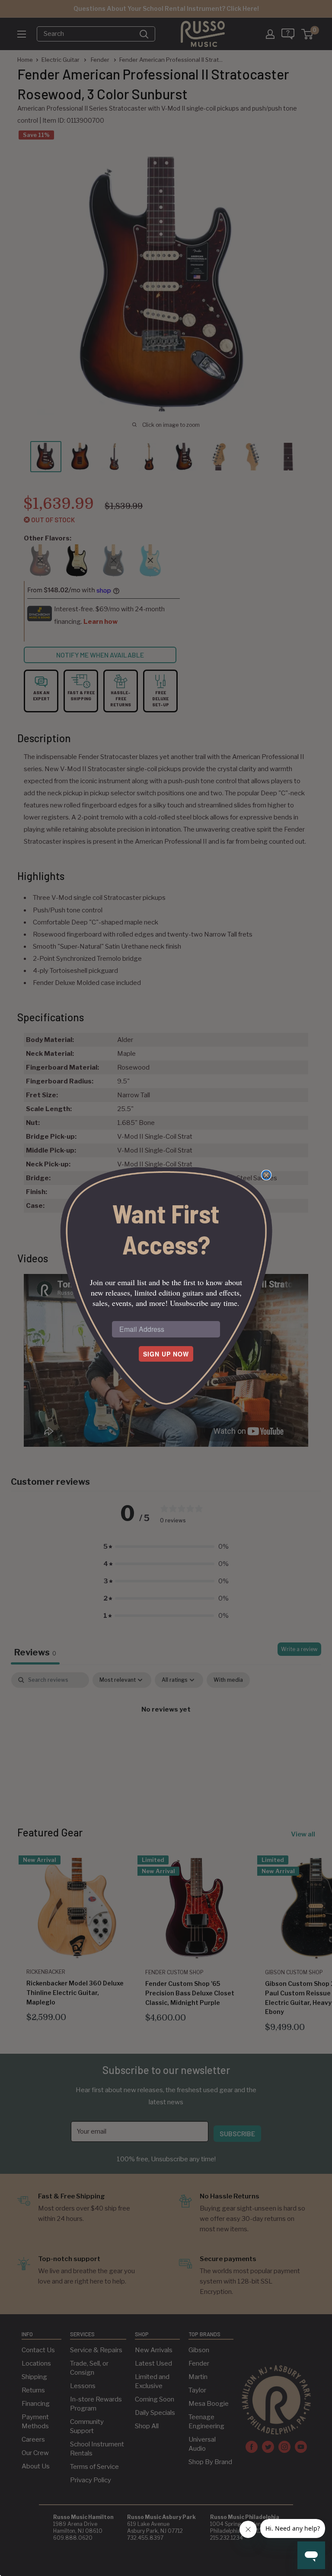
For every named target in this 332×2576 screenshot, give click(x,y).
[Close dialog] (266, 1175)
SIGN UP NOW (166, 1354)
